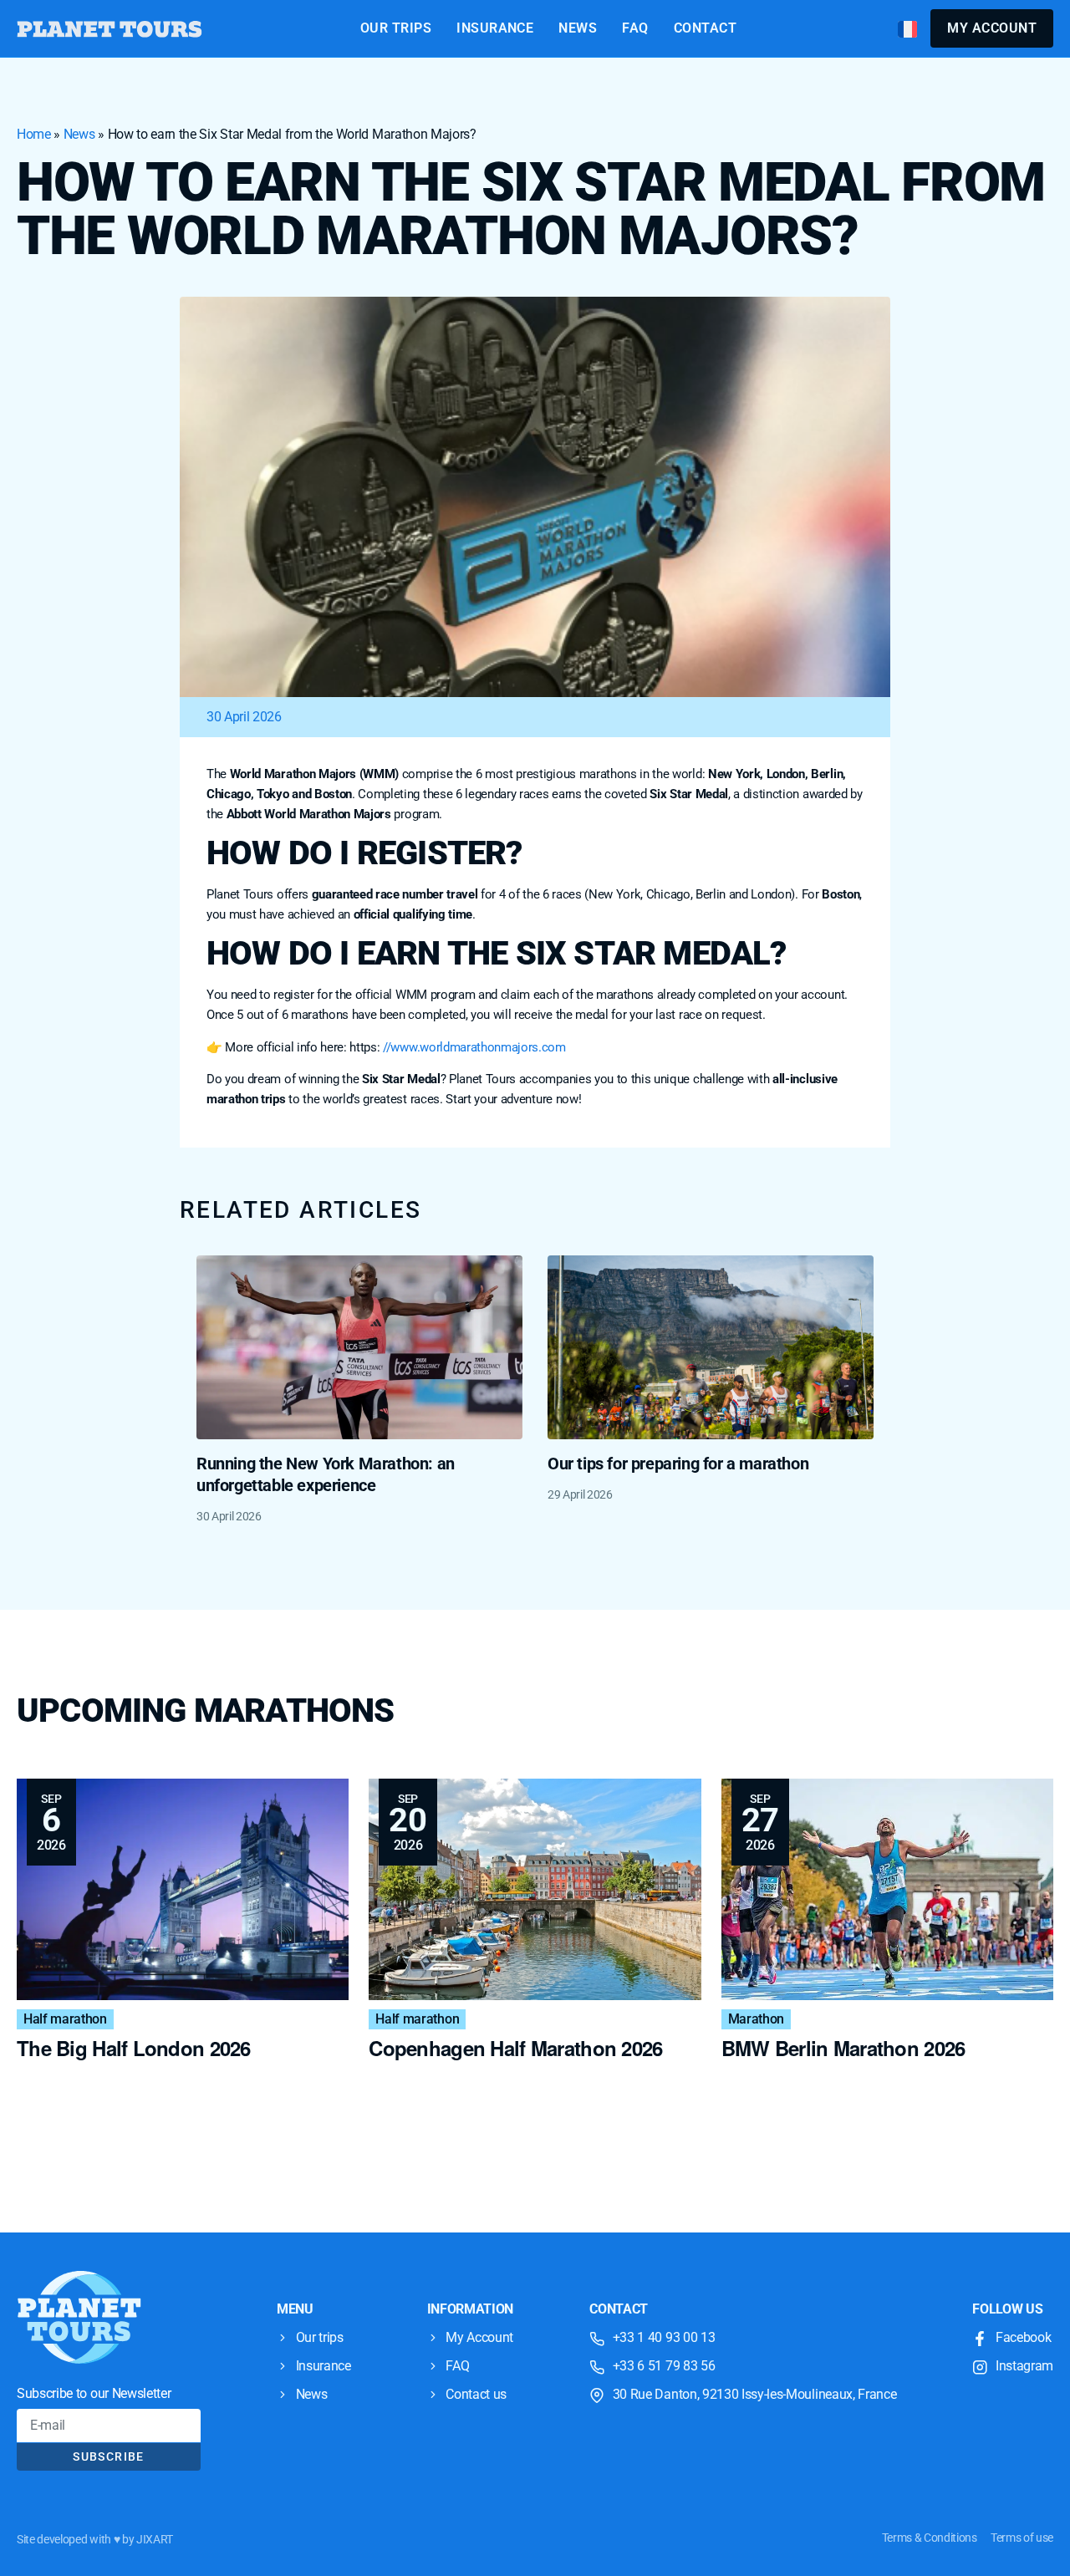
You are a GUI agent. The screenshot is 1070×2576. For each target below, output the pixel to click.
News (79, 134)
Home (34, 134)
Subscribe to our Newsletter (94, 2393)
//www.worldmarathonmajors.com (474, 1047)
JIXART (155, 2539)
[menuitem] (907, 29)
